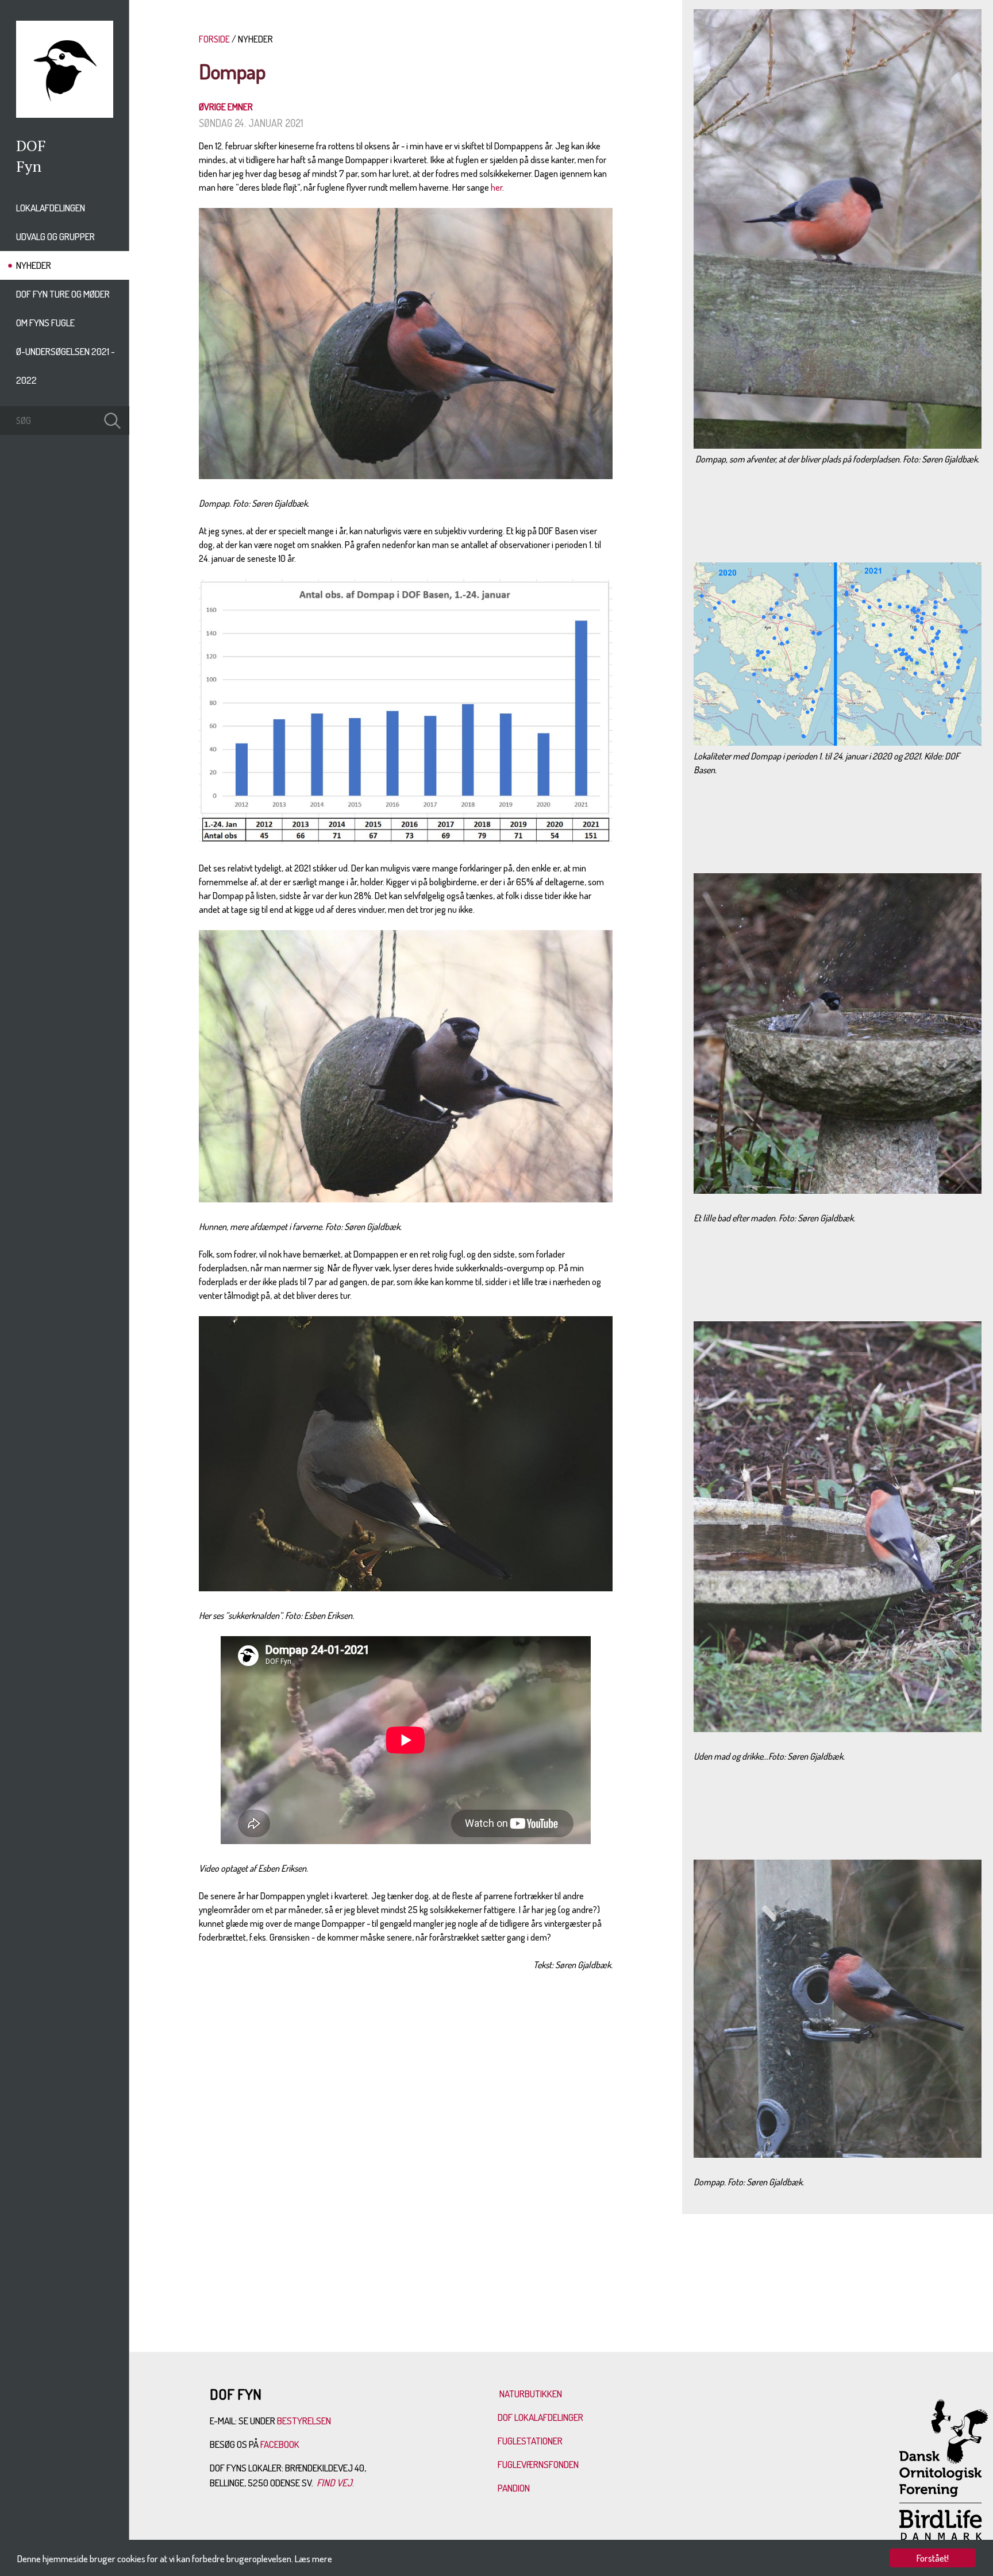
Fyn (29, 166)
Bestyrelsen (304, 2421)
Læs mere (313, 2558)
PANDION (514, 2488)
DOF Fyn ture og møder (63, 294)
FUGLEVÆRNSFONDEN (538, 2464)
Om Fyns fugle (45, 323)
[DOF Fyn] (65, 114)
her (496, 187)
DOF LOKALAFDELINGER (540, 2417)
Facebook (281, 2444)
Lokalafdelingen (51, 208)
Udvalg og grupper (55, 236)
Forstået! (933, 2558)
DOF (31, 145)
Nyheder (34, 265)
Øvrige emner (226, 107)
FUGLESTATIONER (530, 2441)
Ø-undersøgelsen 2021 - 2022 (66, 366)
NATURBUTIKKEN (531, 2394)
